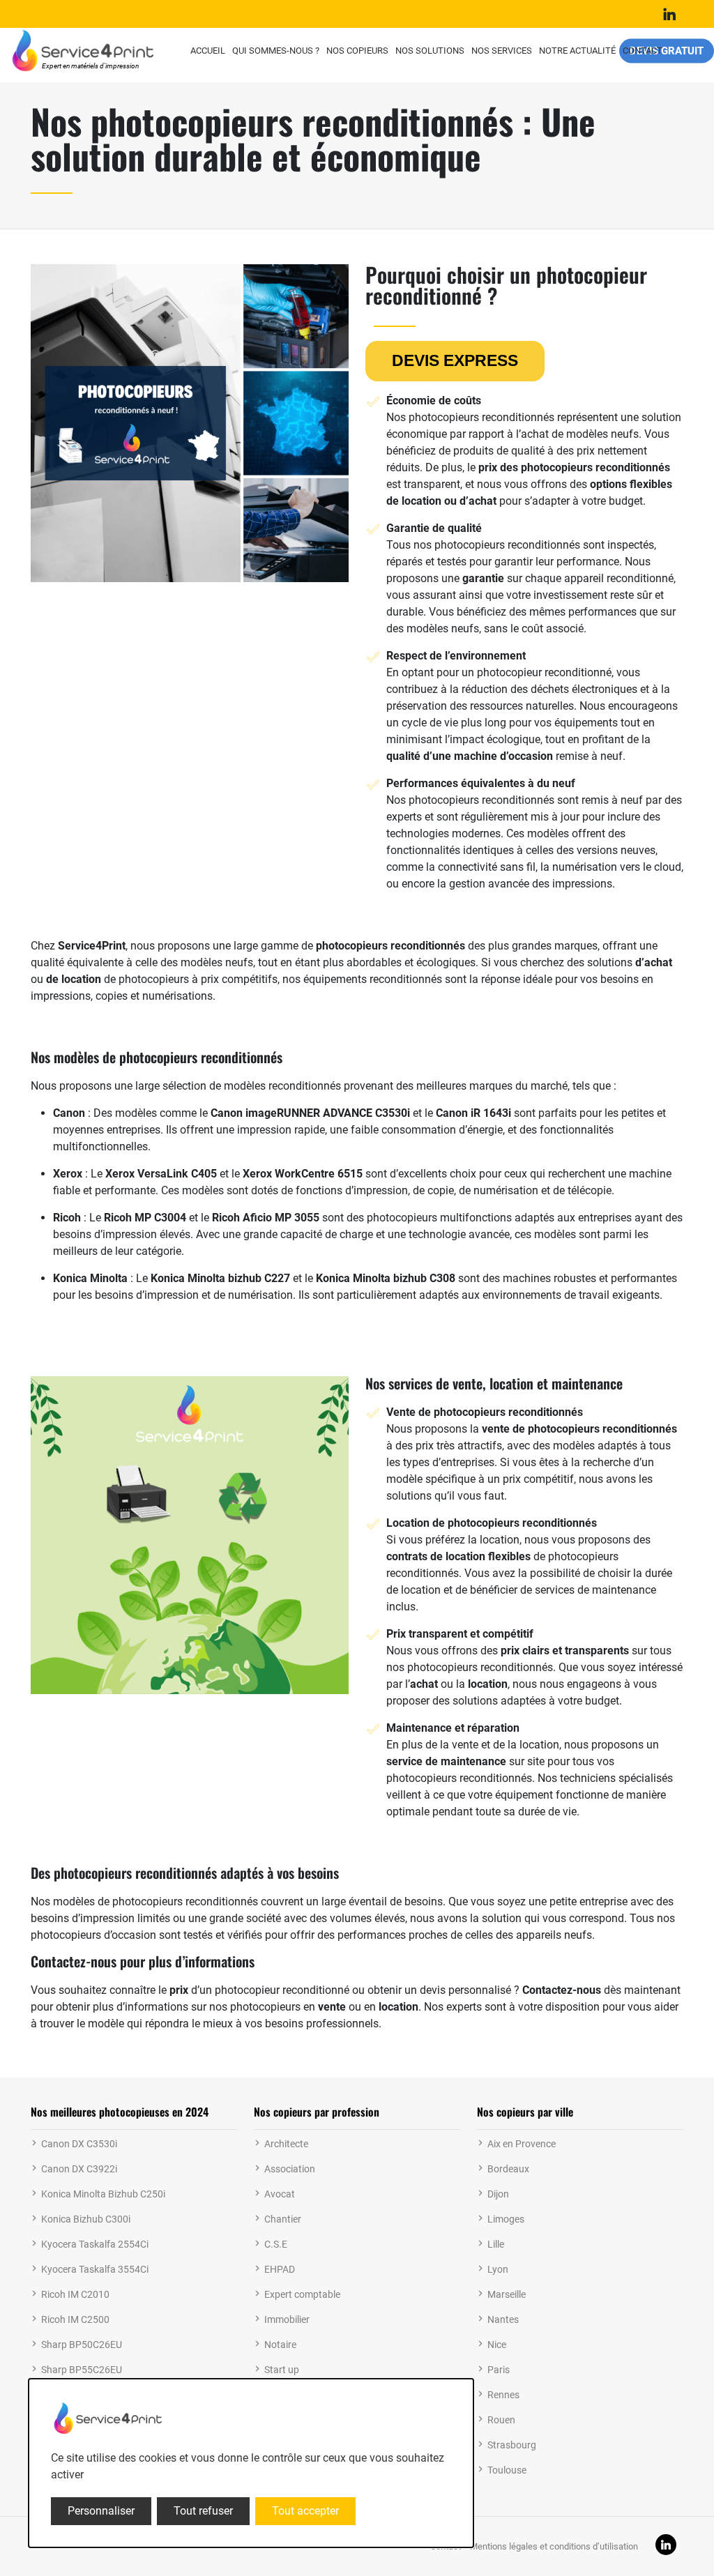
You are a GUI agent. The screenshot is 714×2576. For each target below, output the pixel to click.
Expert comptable (302, 2294)
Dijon (498, 2194)
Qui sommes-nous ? (276, 51)
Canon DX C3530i (79, 2144)
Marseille (507, 2294)
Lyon (498, 2269)
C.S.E (276, 2244)
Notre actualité (577, 51)
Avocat (280, 2194)
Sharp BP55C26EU (82, 2370)
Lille (496, 2244)
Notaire (280, 2345)
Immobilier (287, 2319)
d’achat (478, 501)
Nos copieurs (357, 51)
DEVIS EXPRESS (455, 360)
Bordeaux (508, 2169)
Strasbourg (512, 2445)
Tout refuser (203, 2511)
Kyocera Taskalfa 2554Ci (95, 2244)
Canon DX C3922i (79, 2169)
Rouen (501, 2420)
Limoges (506, 2219)
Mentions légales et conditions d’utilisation (554, 2546)
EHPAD (280, 2269)
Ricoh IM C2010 (75, 2294)
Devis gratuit (667, 50)
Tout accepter (305, 2511)
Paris (499, 2370)
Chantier (283, 2219)
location (421, 501)
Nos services (502, 51)
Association (290, 2169)
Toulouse (507, 2470)
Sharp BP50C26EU (82, 2345)
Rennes (503, 2395)
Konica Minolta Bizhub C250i (103, 2194)
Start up (282, 2370)
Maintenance (419, 1728)
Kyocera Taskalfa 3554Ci (95, 2269)
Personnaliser (101, 2511)
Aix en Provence (522, 2144)
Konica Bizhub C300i (86, 2219)
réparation (493, 1728)
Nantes (503, 2319)
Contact (643, 51)
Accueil (208, 51)
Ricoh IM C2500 (75, 2319)
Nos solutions (430, 51)
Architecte (286, 2144)
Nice (497, 2345)
